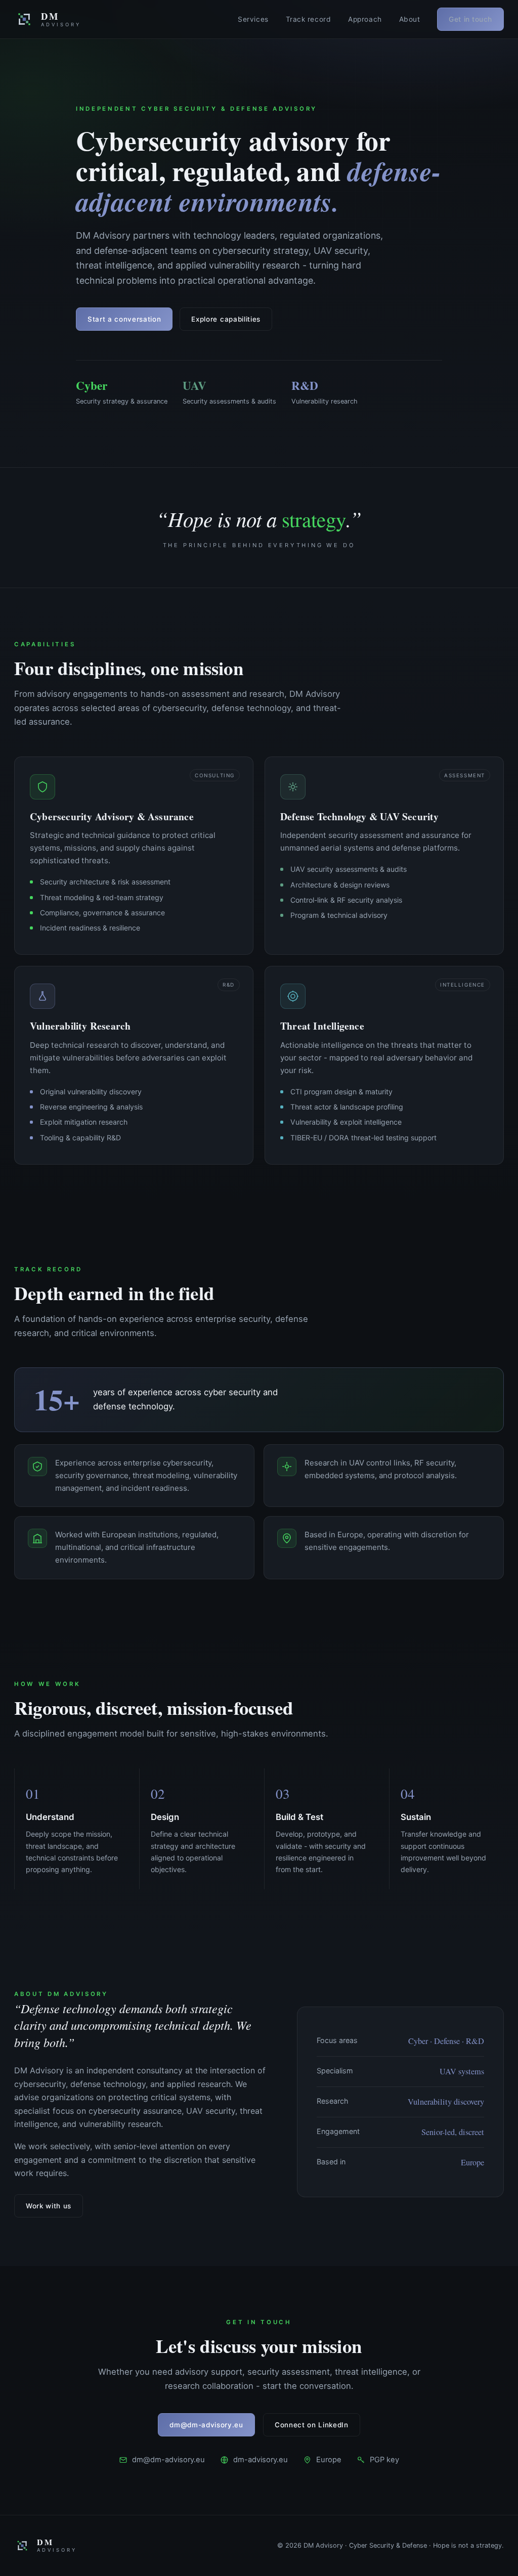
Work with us (49, 2206)
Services (253, 19)
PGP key (384, 2460)
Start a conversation (124, 319)
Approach (365, 19)
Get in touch (470, 19)
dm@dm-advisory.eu (206, 2425)
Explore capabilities (226, 319)
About (410, 19)
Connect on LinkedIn (312, 2425)
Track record (309, 19)
